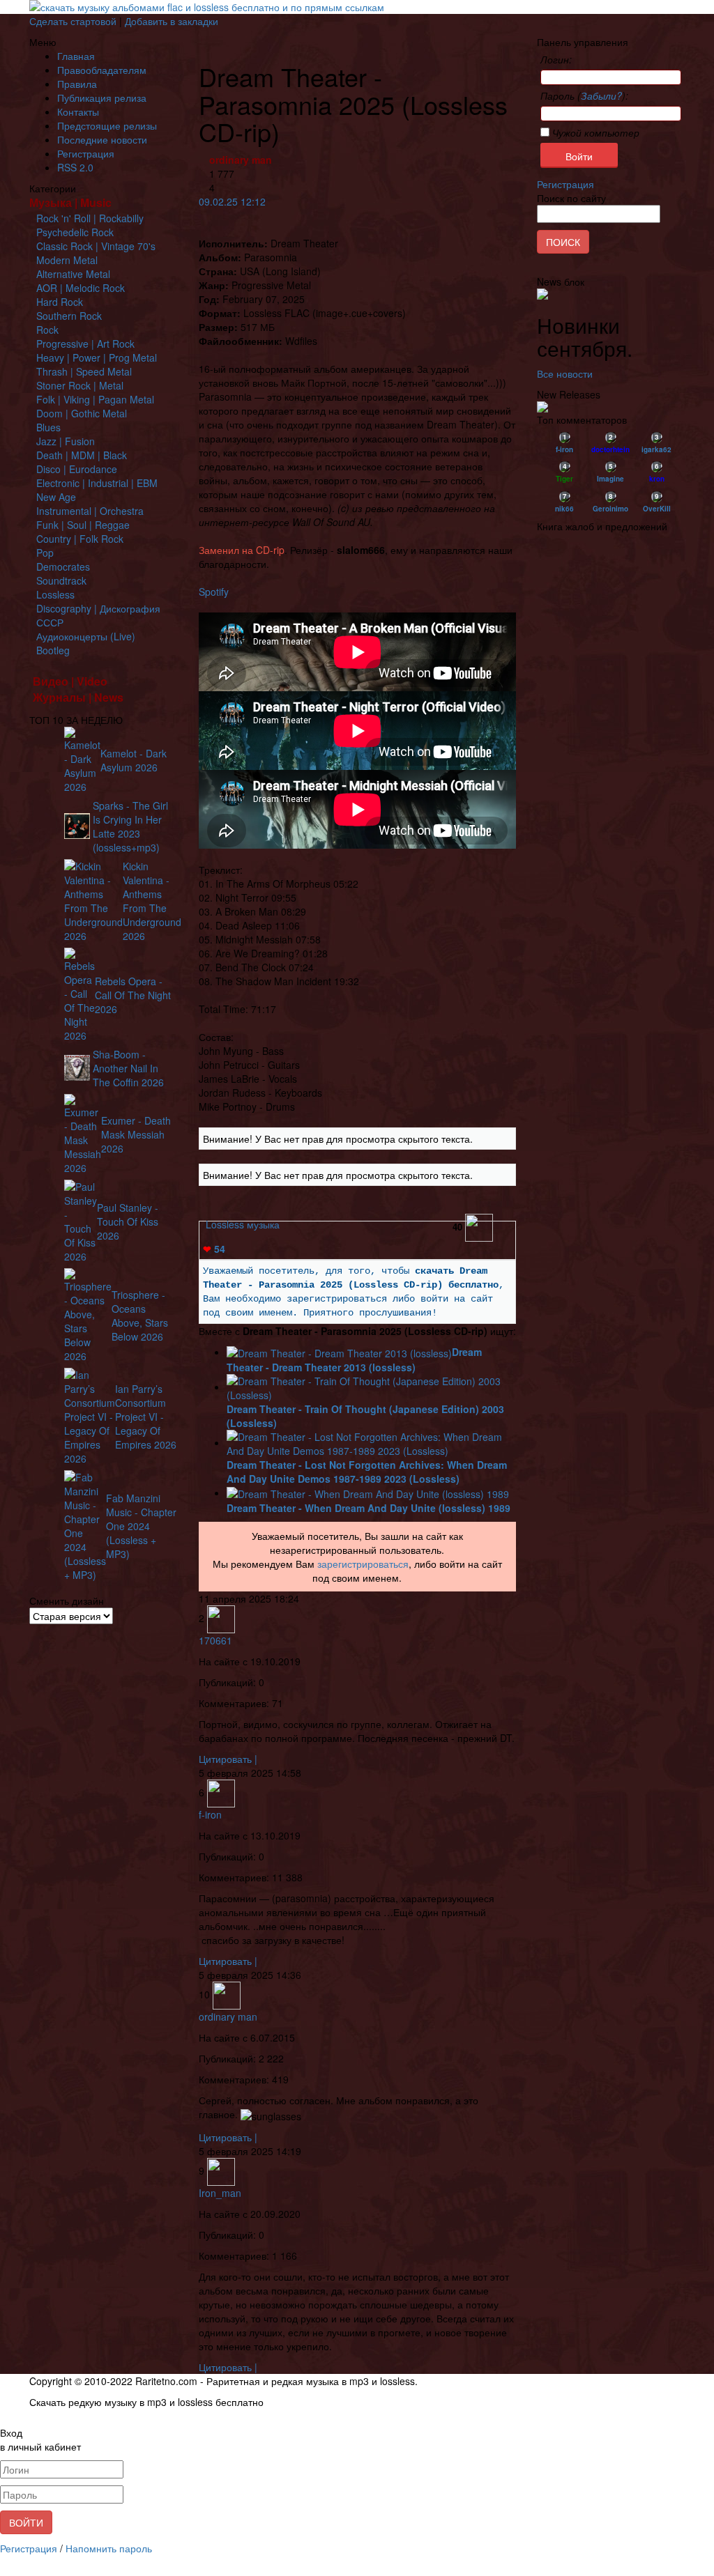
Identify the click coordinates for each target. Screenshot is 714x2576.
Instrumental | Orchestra (90, 511)
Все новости (565, 373)
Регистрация (86, 153)
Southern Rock (69, 316)
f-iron (210, 1814)
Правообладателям (102, 70)
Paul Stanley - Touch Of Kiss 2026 (128, 1221)
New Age (56, 497)
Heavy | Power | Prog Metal (97, 357)
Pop (45, 553)
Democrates (63, 566)
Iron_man (220, 2193)
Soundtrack (61, 580)
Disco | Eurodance (77, 469)
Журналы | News (78, 697)
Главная (76, 56)
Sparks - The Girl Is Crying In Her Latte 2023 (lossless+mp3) (130, 826)
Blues (48, 427)
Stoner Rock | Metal (80, 385)
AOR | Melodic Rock (81, 288)
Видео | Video (70, 681)
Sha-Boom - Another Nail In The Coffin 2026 (128, 1068)
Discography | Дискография (98, 608)
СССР (50, 622)
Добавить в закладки (172, 21)
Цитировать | (228, 1759)
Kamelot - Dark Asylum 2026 (134, 760)
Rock (47, 330)
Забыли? (601, 95)
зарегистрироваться (363, 1564)
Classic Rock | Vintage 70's (96, 246)
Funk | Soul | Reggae (83, 525)
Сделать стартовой (73, 21)
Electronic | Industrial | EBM (97, 483)
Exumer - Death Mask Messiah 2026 (136, 1134)
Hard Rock (60, 302)
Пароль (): (584, 95)
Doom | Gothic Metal (82, 413)
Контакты (78, 111)
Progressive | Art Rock (85, 344)
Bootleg (53, 650)
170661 (215, 1640)
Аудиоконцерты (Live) (86, 636)
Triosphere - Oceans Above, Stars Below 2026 (140, 1316)
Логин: (556, 59)
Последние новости (102, 139)
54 (214, 1249)
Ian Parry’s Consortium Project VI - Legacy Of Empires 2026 (146, 1417)
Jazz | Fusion (66, 441)
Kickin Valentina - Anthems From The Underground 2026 (152, 901)
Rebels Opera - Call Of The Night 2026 (133, 995)
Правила (77, 84)
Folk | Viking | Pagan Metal (95, 399)
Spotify (214, 592)
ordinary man (241, 160)
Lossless (55, 594)
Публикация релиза (102, 98)
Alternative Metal (73, 274)
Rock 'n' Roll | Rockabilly (90, 218)
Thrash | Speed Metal (84, 371)
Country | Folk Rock (80, 539)
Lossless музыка (243, 1224)
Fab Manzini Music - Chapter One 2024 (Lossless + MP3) (141, 1526)
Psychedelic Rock (75, 232)
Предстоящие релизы (107, 125)
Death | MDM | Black (82, 455)
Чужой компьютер (594, 132)
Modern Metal (67, 260)
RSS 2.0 (75, 167)
